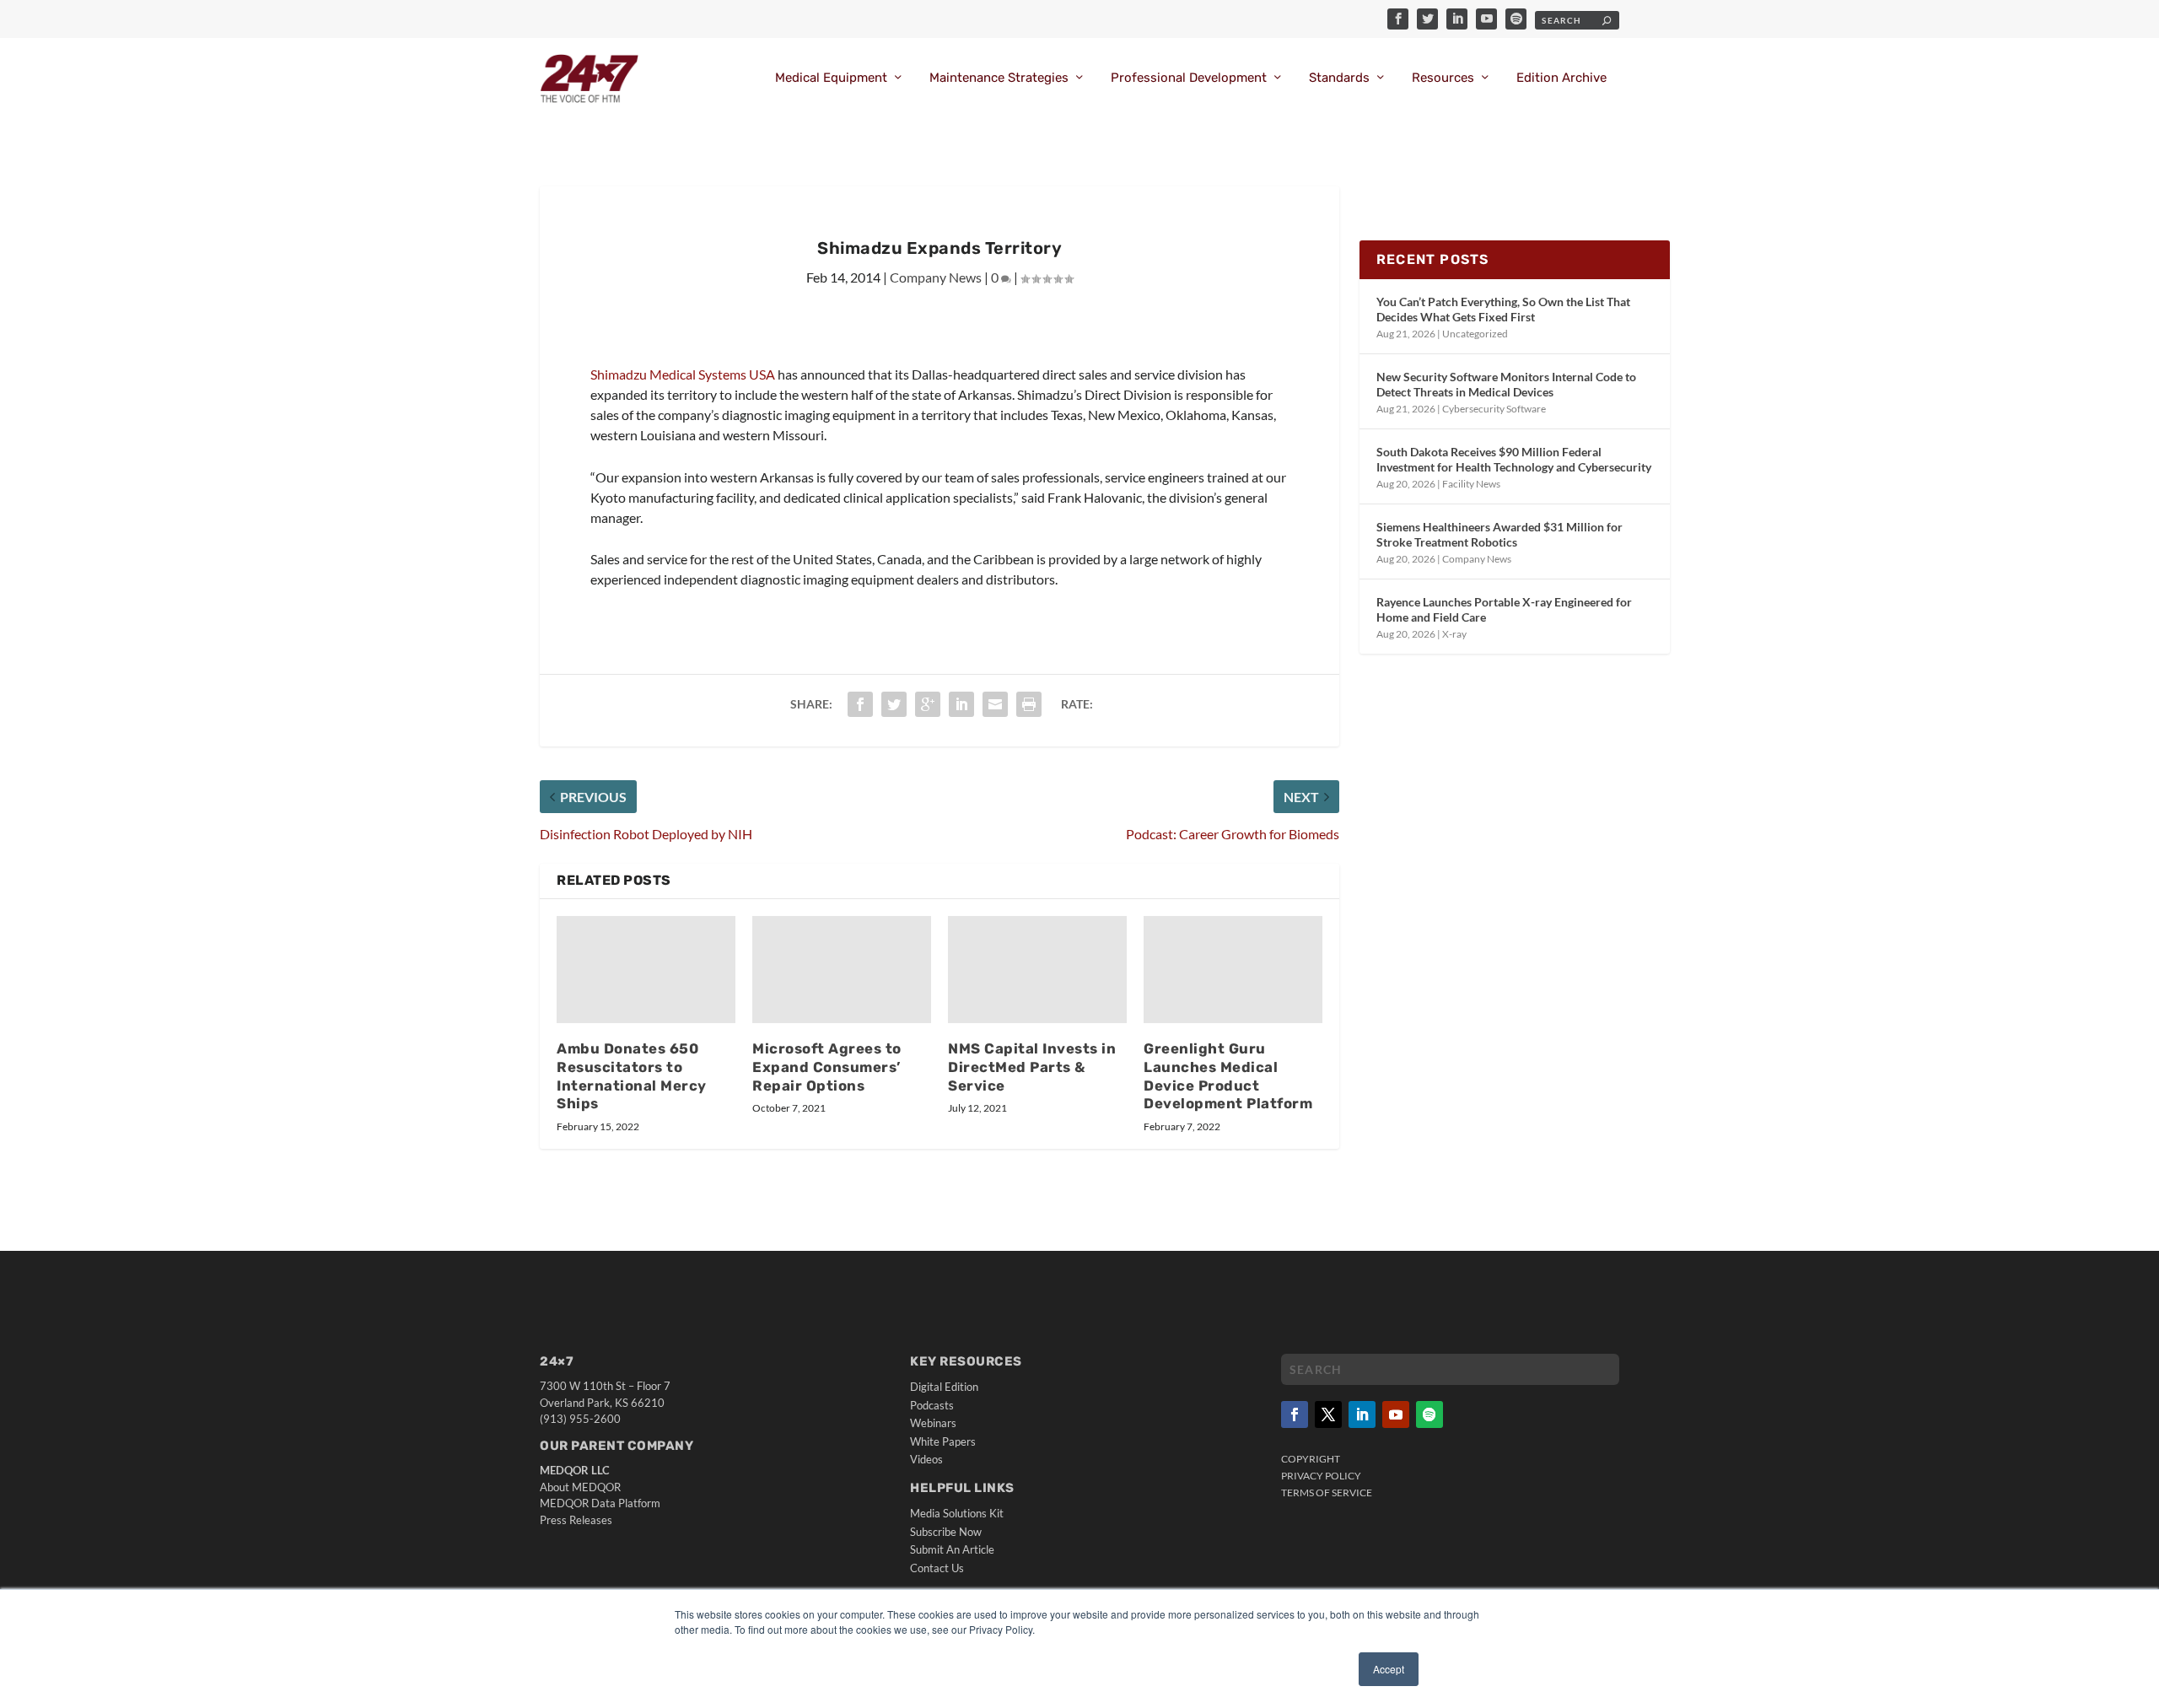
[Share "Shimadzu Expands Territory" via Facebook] (860, 704)
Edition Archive (1561, 78)
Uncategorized (1475, 334)
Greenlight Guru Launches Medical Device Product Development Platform (1228, 1076)
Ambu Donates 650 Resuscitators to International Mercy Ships (632, 1076)
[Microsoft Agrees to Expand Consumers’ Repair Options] (842, 970)
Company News (936, 277)
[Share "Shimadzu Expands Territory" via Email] (995, 704)
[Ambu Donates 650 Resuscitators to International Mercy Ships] (646, 970)
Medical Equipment (831, 78)
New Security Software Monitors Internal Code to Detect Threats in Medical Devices (1506, 384)
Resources (1443, 78)
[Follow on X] (1328, 1414)
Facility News (1471, 484)
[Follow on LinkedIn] (1362, 1414)
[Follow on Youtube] (1396, 1414)
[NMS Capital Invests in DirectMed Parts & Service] (1037, 970)
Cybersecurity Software (1494, 409)
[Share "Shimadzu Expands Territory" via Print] (1029, 704)
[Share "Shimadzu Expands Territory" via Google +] (928, 704)
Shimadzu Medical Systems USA (683, 374)
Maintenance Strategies (999, 78)
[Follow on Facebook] (1295, 1414)
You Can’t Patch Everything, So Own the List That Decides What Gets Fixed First (1503, 309)
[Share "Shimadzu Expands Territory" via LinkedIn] (961, 704)
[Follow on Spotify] (1429, 1414)
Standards (1339, 78)
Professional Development (1189, 78)
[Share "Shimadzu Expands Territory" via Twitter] (894, 704)
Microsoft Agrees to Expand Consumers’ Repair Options (827, 1067)
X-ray (1454, 634)
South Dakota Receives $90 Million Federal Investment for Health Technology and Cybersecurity (1514, 459)
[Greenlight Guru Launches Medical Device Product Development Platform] (1233, 970)
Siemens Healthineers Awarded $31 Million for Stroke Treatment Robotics (1499, 534)
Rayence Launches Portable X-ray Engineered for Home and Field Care (1504, 609)
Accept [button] (1389, 1669)
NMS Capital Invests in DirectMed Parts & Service (1032, 1067)
